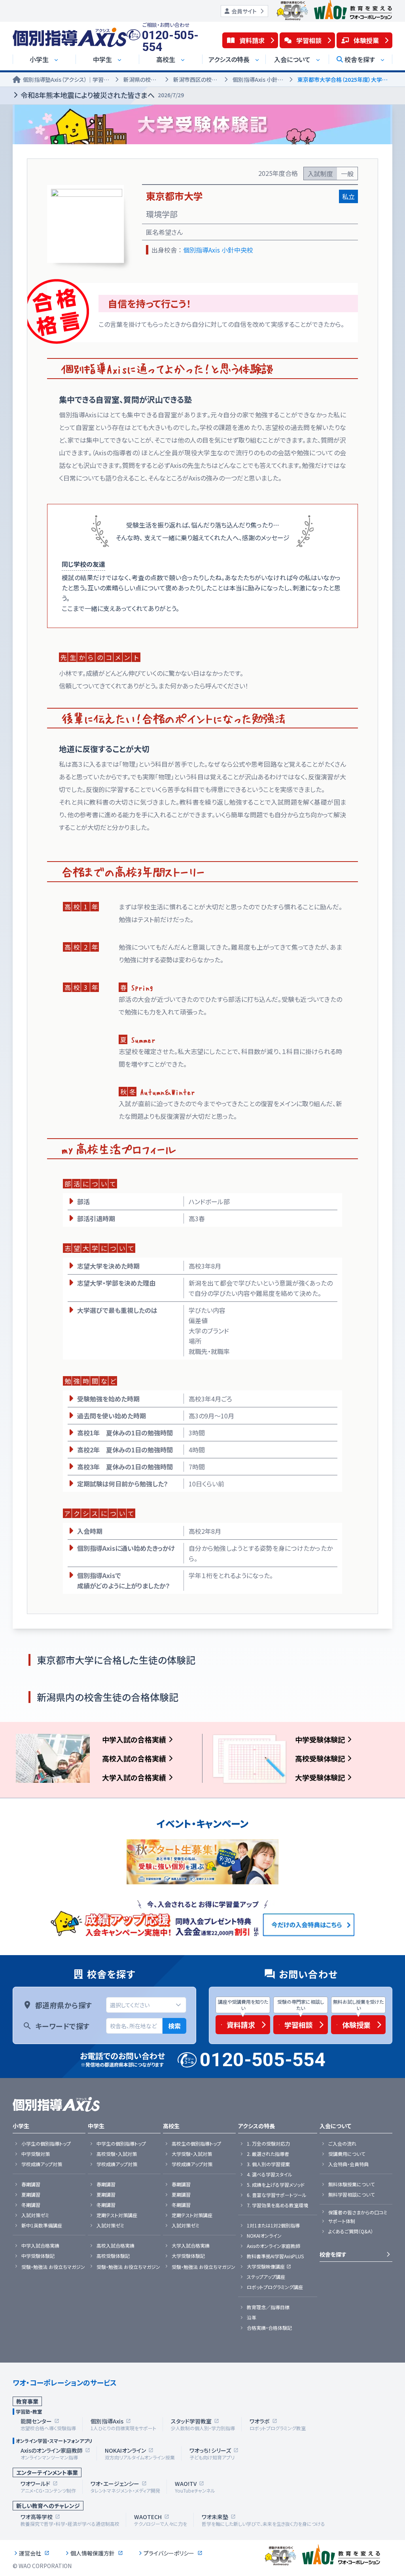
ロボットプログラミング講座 (275, 2287)
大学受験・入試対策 (192, 2154)
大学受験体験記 (320, 1777)
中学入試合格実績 (40, 2246)
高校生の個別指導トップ (196, 2144)
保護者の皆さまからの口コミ (358, 2212)
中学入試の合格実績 (134, 1739)
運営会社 (30, 2553)
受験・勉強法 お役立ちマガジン (53, 2267)
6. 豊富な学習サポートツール (277, 2195)
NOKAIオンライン (264, 2236)
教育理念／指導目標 (268, 2307)
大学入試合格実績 (191, 2246)
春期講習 (31, 2184)
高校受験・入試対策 (117, 2154)
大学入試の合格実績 (134, 1777)
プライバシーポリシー (169, 2553)
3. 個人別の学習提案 (268, 2164)
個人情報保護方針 (93, 2553)
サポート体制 (342, 2221)
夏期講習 (31, 2195)
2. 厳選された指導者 (268, 2154)
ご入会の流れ (342, 2144)
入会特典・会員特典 (348, 2164)
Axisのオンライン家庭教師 (273, 2246)
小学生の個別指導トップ (46, 2144)
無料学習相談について (351, 2195)
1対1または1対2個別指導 (273, 2225)
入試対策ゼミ (35, 2215)
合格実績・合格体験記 (269, 2328)
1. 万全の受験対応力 (268, 2144)
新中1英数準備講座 (42, 2225)
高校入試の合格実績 (134, 1758)
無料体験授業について (351, 2184)
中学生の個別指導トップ (121, 2144)
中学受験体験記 (320, 1739)
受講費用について (347, 2154)
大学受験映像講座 (266, 2267)
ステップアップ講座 (266, 2277)
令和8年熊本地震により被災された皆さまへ (102, 95)
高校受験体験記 (320, 1758)
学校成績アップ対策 (42, 2164)
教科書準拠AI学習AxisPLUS (275, 2256)
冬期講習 (31, 2205)
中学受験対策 (36, 2154)
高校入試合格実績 (115, 2246)
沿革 (252, 2318)
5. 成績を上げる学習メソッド (276, 2185)
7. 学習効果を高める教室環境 (277, 2205)
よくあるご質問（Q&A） (351, 2231)
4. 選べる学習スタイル (270, 2174)
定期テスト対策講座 (117, 2215)
